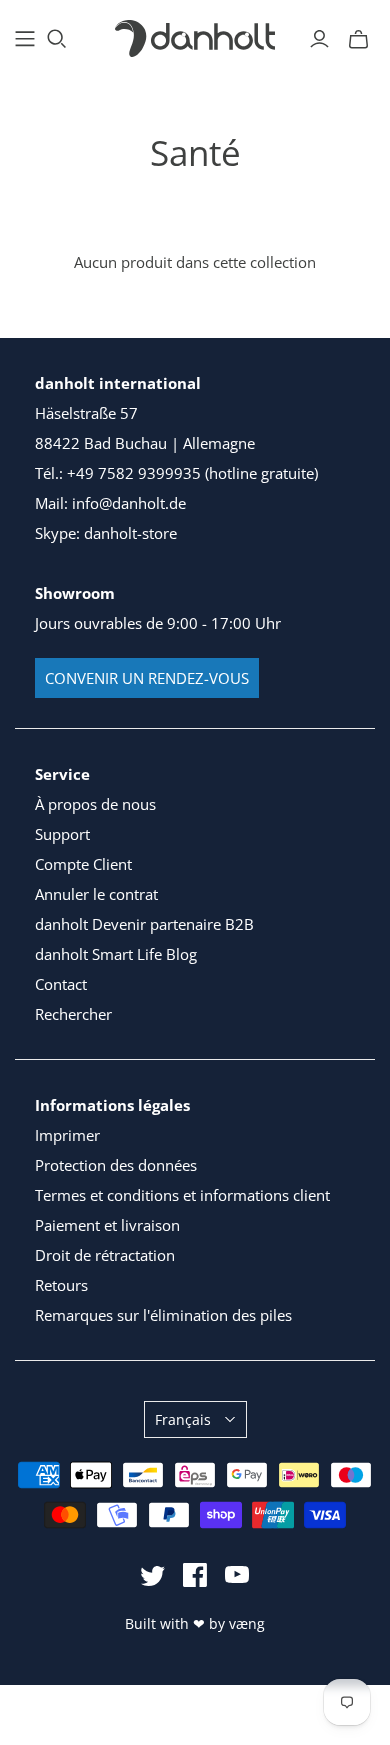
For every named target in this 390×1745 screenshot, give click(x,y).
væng (247, 1623)
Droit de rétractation (105, 1255)
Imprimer (67, 1135)
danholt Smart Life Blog (116, 954)
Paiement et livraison (107, 1225)
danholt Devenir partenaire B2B (144, 924)
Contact (61, 984)
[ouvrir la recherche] (57, 39)
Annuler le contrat (96, 894)
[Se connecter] (319, 39)
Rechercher (73, 1014)
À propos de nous (95, 804)
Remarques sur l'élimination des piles (163, 1315)
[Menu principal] (25, 39)
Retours (61, 1285)
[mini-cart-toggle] (358, 39)
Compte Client (83, 864)
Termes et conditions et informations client (182, 1195)
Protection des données (116, 1165)
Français (183, 1419)
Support (62, 834)
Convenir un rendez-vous (147, 678)
